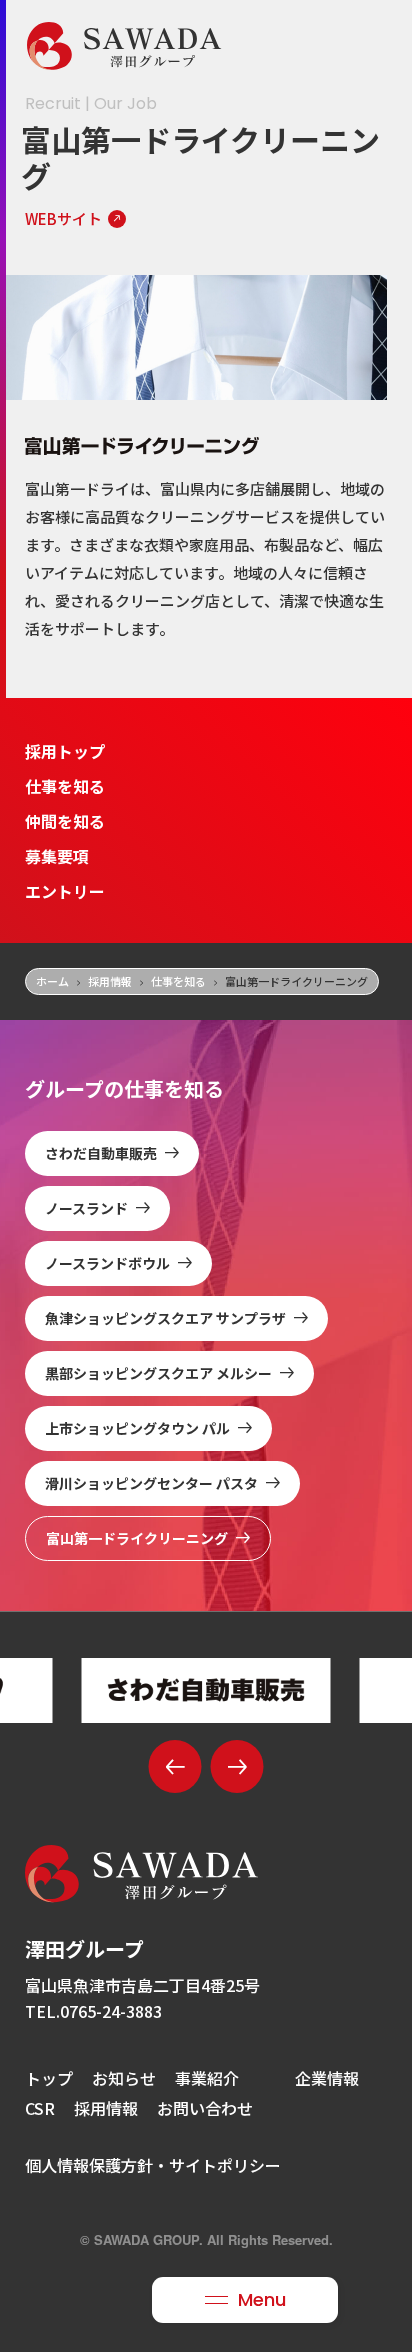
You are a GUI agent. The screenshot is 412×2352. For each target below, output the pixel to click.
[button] (175, 1766)
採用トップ (65, 751)
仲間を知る (65, 821)
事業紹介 (207, 2078)
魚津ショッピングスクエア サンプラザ (165, 1318)
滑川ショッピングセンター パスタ (151, 1483)
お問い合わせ (205, 2108)
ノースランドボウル (107, 1263)
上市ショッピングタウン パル (137, 1428)
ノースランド (86, 1208)
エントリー (65, 891)
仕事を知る (65, 786)
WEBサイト (63, 218)
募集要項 (57, 856)
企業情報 (327, 2078)
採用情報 (110, 981)
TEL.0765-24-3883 (93, 2011)
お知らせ (124, 2078)
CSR (40, 2108)
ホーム (52, 981)
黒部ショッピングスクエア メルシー (158, 1373)
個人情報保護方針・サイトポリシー (153, 2165)
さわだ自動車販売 (101, 1153)
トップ (49, 2078)
